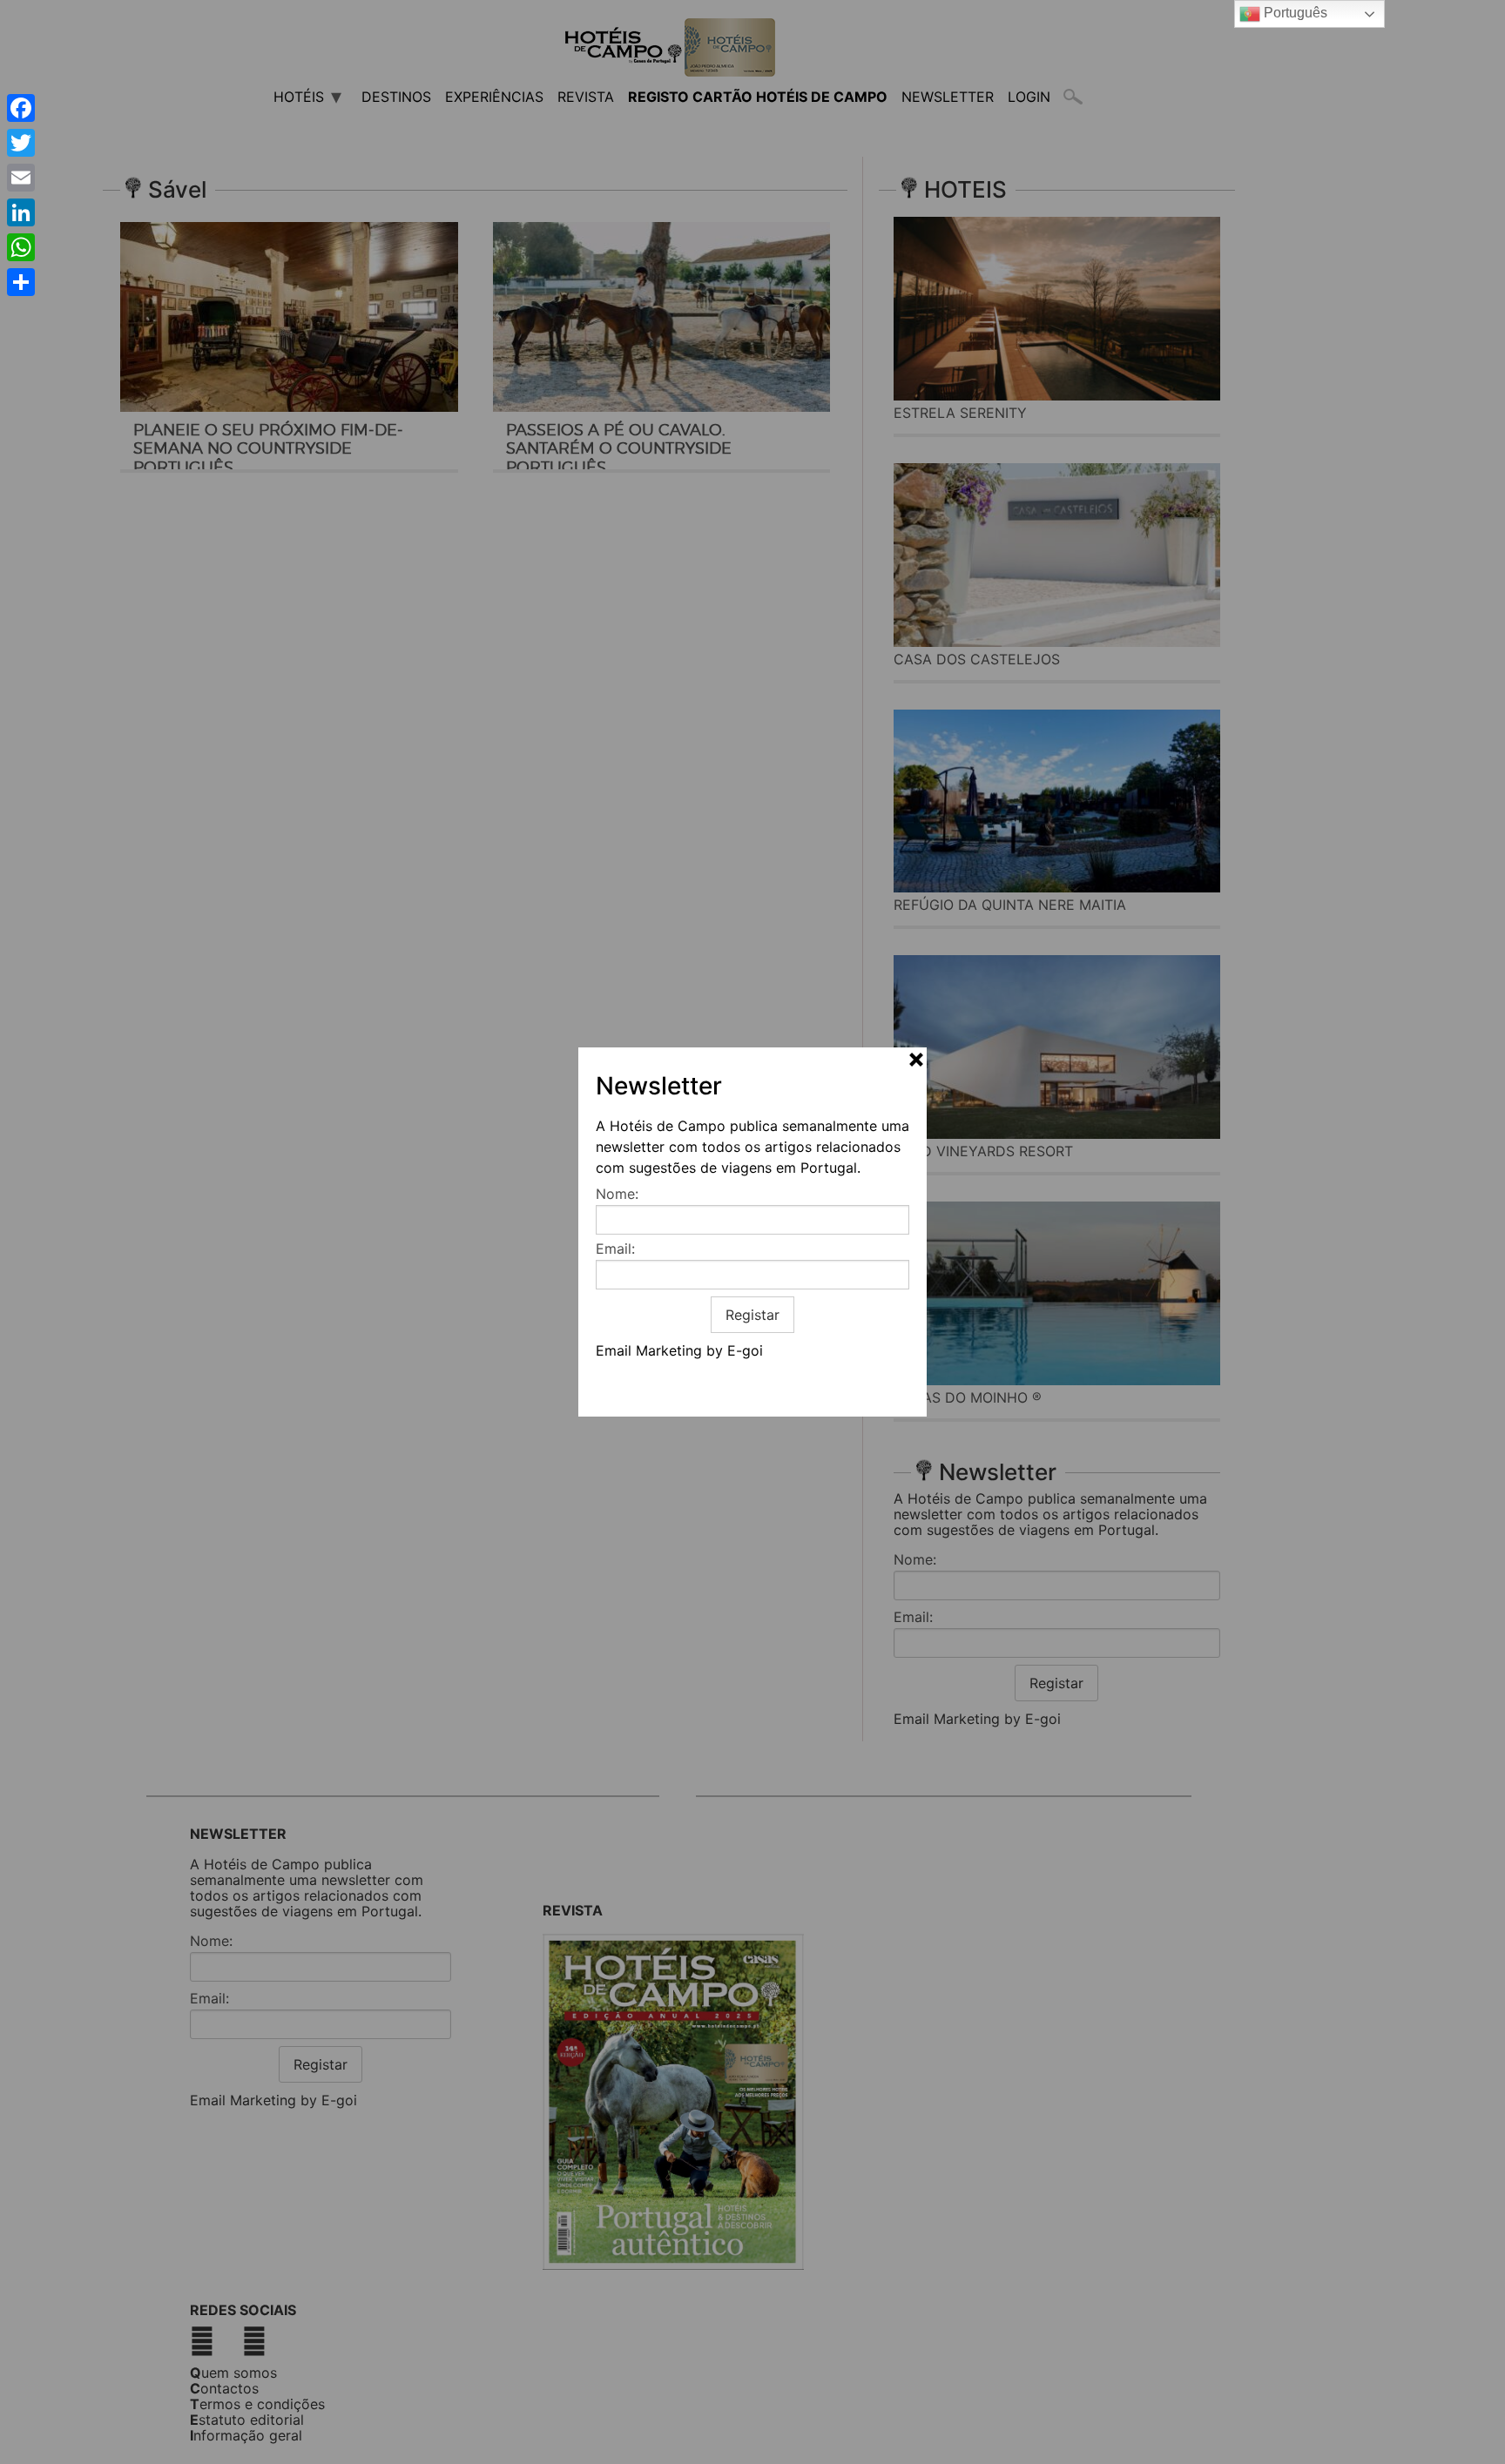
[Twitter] (21, 143)
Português (1294, 13)
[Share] (21, 282)
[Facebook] (21, 108)
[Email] (21, 178)
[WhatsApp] (21, 247)
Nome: (617, 1194)
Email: (615, 1249)
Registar (752, 1315)
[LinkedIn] (21, 212)
